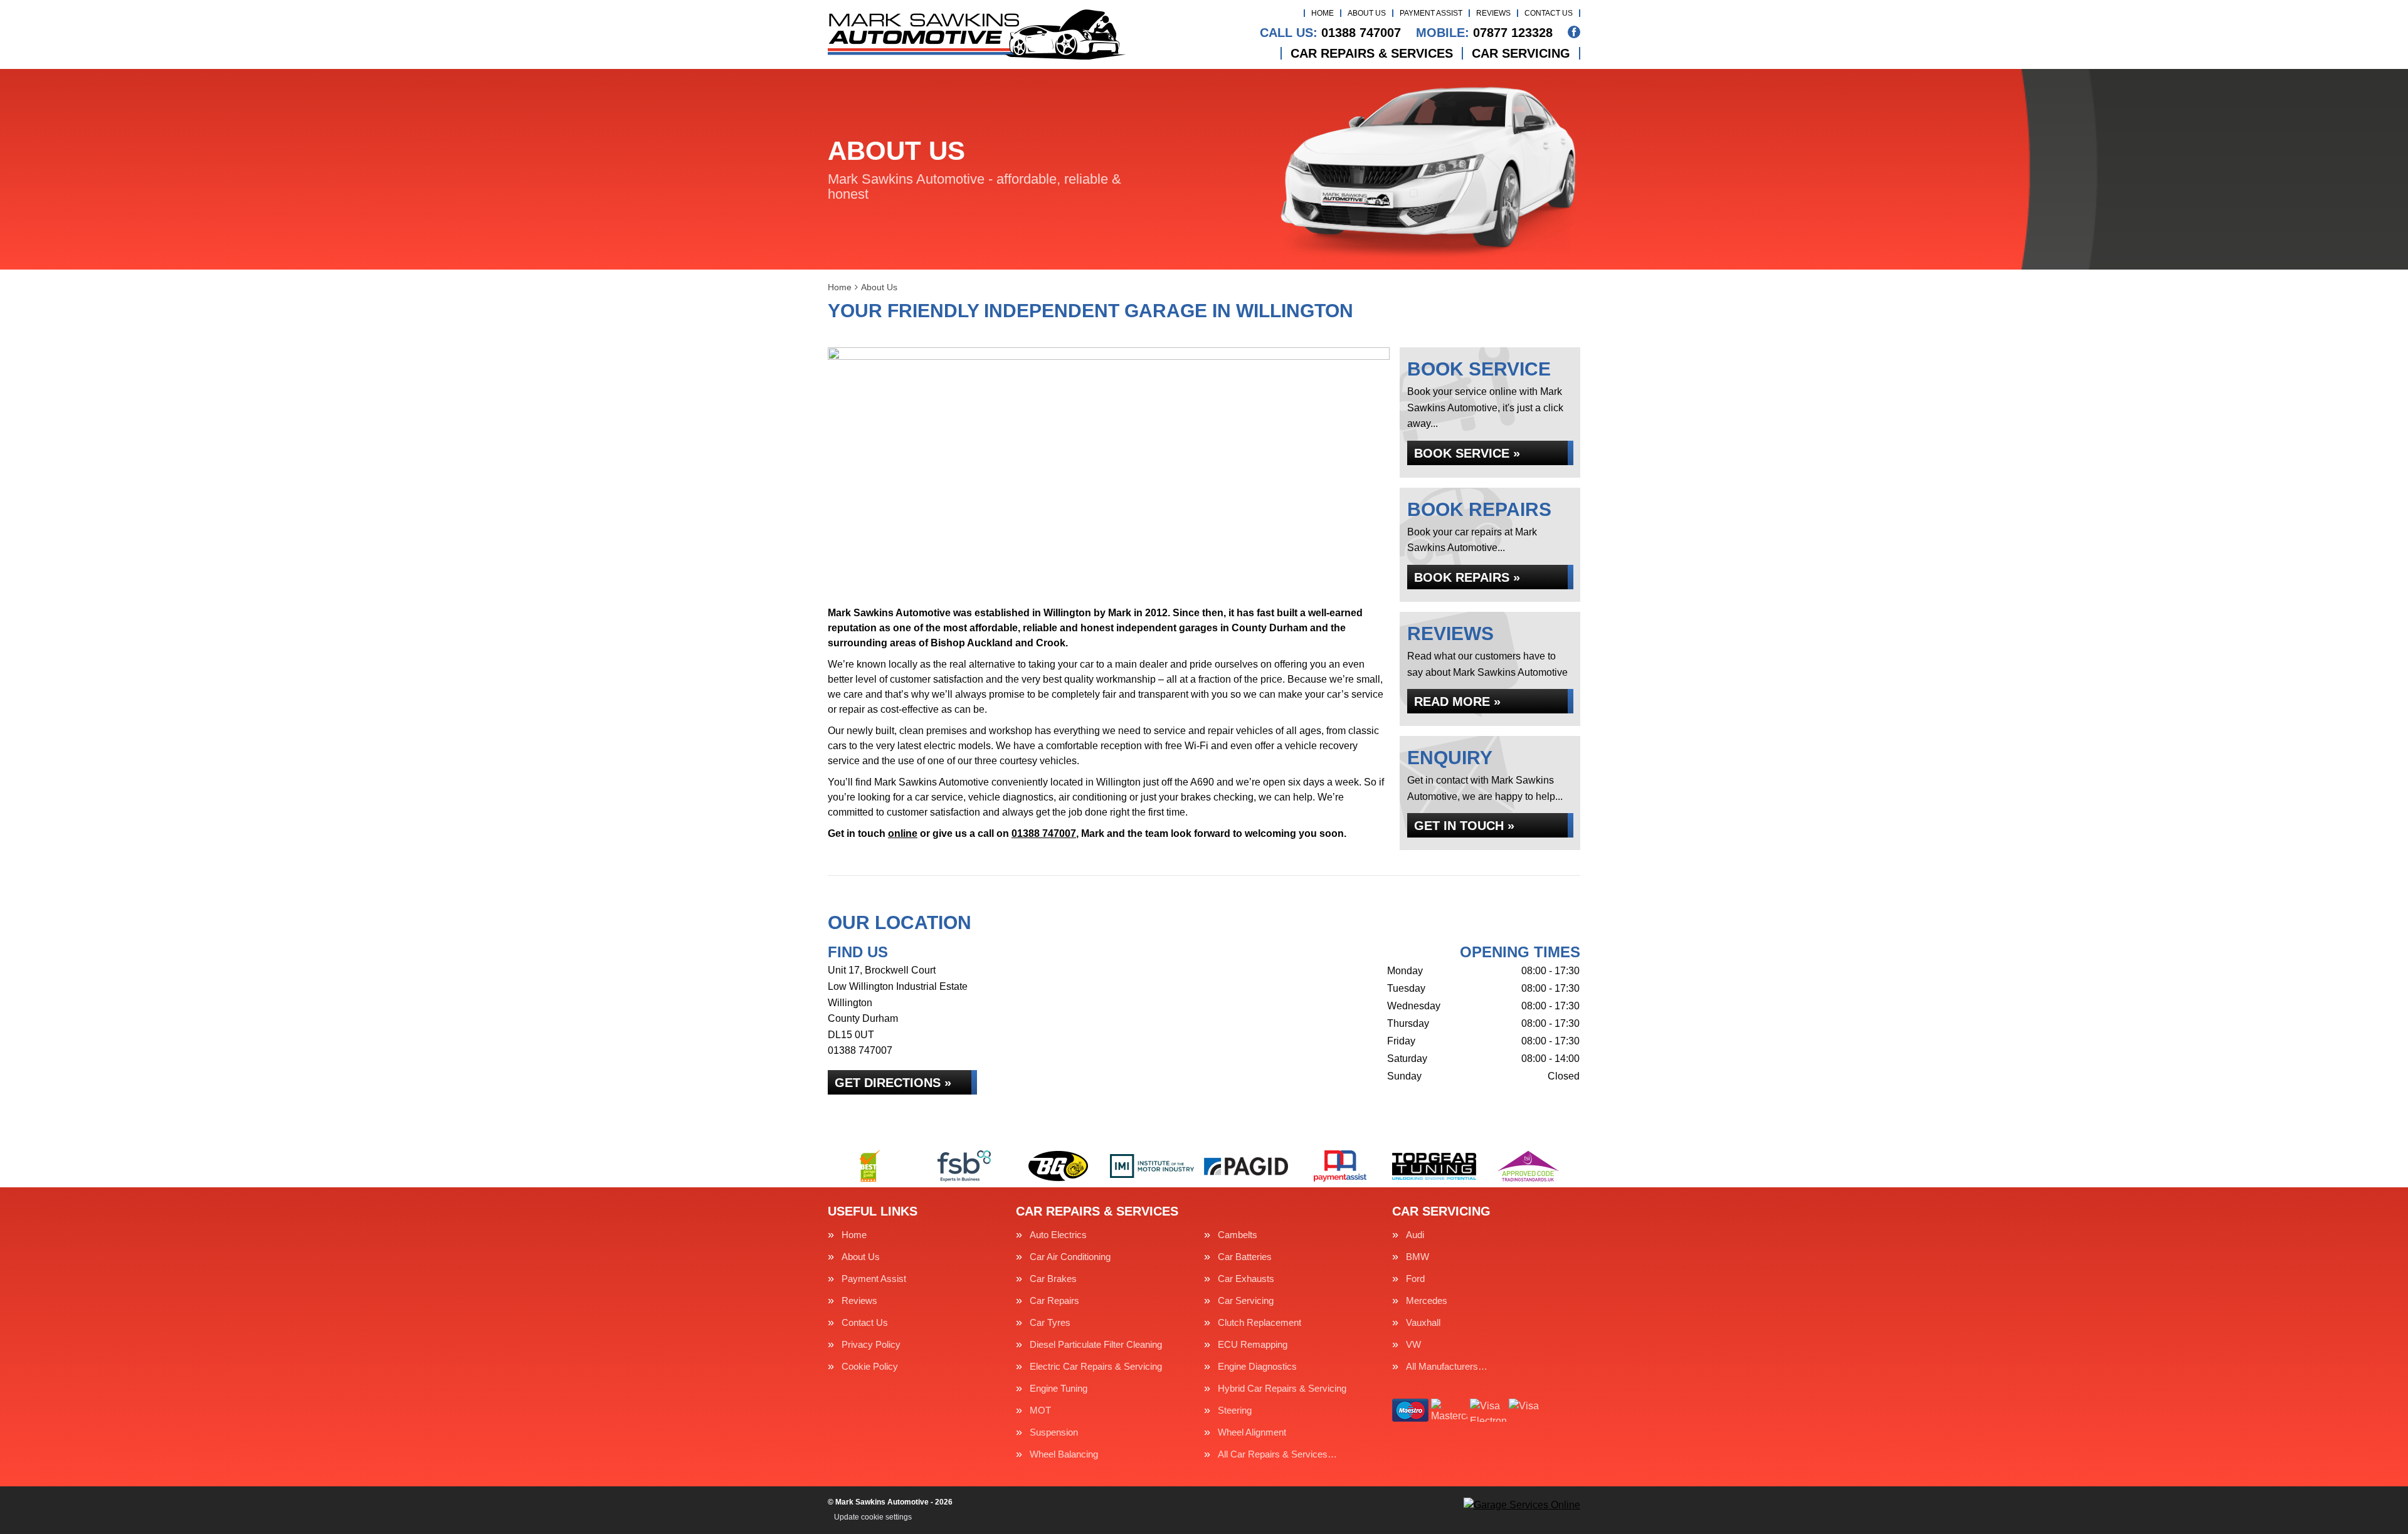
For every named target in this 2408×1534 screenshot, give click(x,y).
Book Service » (1467, 453)
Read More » (1457, 701)
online (903, 833)
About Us (1367, 13)
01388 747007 (1330, 33)
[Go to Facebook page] (1574, 32)
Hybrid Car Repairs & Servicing (1282, 1388)
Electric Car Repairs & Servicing (1096, 1366)
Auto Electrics (1058, 1235)
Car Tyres (1050, 1322)
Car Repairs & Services (1372, 53)
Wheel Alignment (1252, 1432)
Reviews (1493, 13)
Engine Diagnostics (1257, 1366)
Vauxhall (1423, 1322)
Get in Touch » (1464, 826)
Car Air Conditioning (1070, 1257)
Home (1323, 13)
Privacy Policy (871, 1344)
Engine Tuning (1059, 1388)
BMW (1418, 1257)
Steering (1235, 1410)
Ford (1415, 1279)
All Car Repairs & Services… (1277, 1454)
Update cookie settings (873, 1517)
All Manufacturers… (1447, 1366)
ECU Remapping (1253, 1344)
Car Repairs (1054, 1300)
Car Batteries (1245, 1257)
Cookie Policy (870, 1366)
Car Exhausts (1246, 1279)
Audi (1415, 1235)
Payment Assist (1431, 13)
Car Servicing (1521, 53)
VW (1413, 1344)
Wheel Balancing (1064, 1454)
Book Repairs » (1467, 577)
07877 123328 (1484, 33)
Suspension (1054, 1432)
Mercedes (1427, 1300)
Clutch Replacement (1259, 1322)
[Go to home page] (977, 34)
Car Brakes (1053, 1279)
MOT (1040, 1410)
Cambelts (1238, 1235)
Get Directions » (893, 1083)
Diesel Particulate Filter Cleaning (1096, 1344)
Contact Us (1549, 13)
